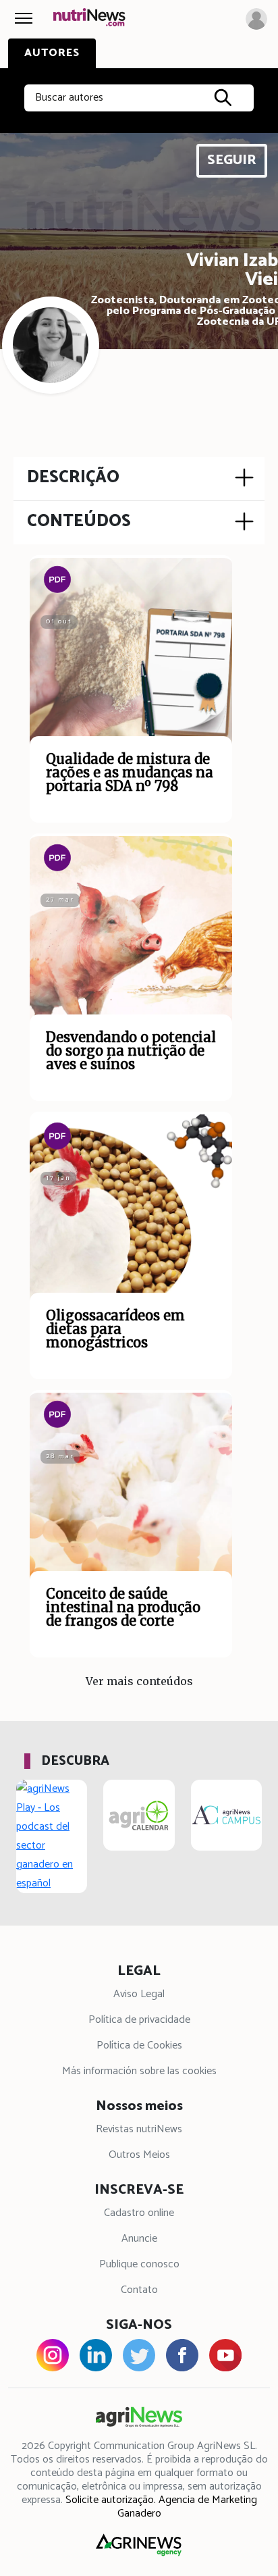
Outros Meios (139, 2155)
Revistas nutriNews (139, 2129)
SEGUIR (232, 160)
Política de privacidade (139, 2020)
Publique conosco (139, 2264)
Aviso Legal (139, 1994)
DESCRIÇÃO (73, 478)
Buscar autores (69, 98)
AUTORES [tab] (52, 53)
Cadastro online (139, 2213)
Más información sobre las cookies (139, 2071)
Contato (139, 2290)
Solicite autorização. (111, 2500)
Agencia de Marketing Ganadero (187, 2507)
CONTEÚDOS (79, 521)
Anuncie (139, 2239)
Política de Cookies (139, 2045)
